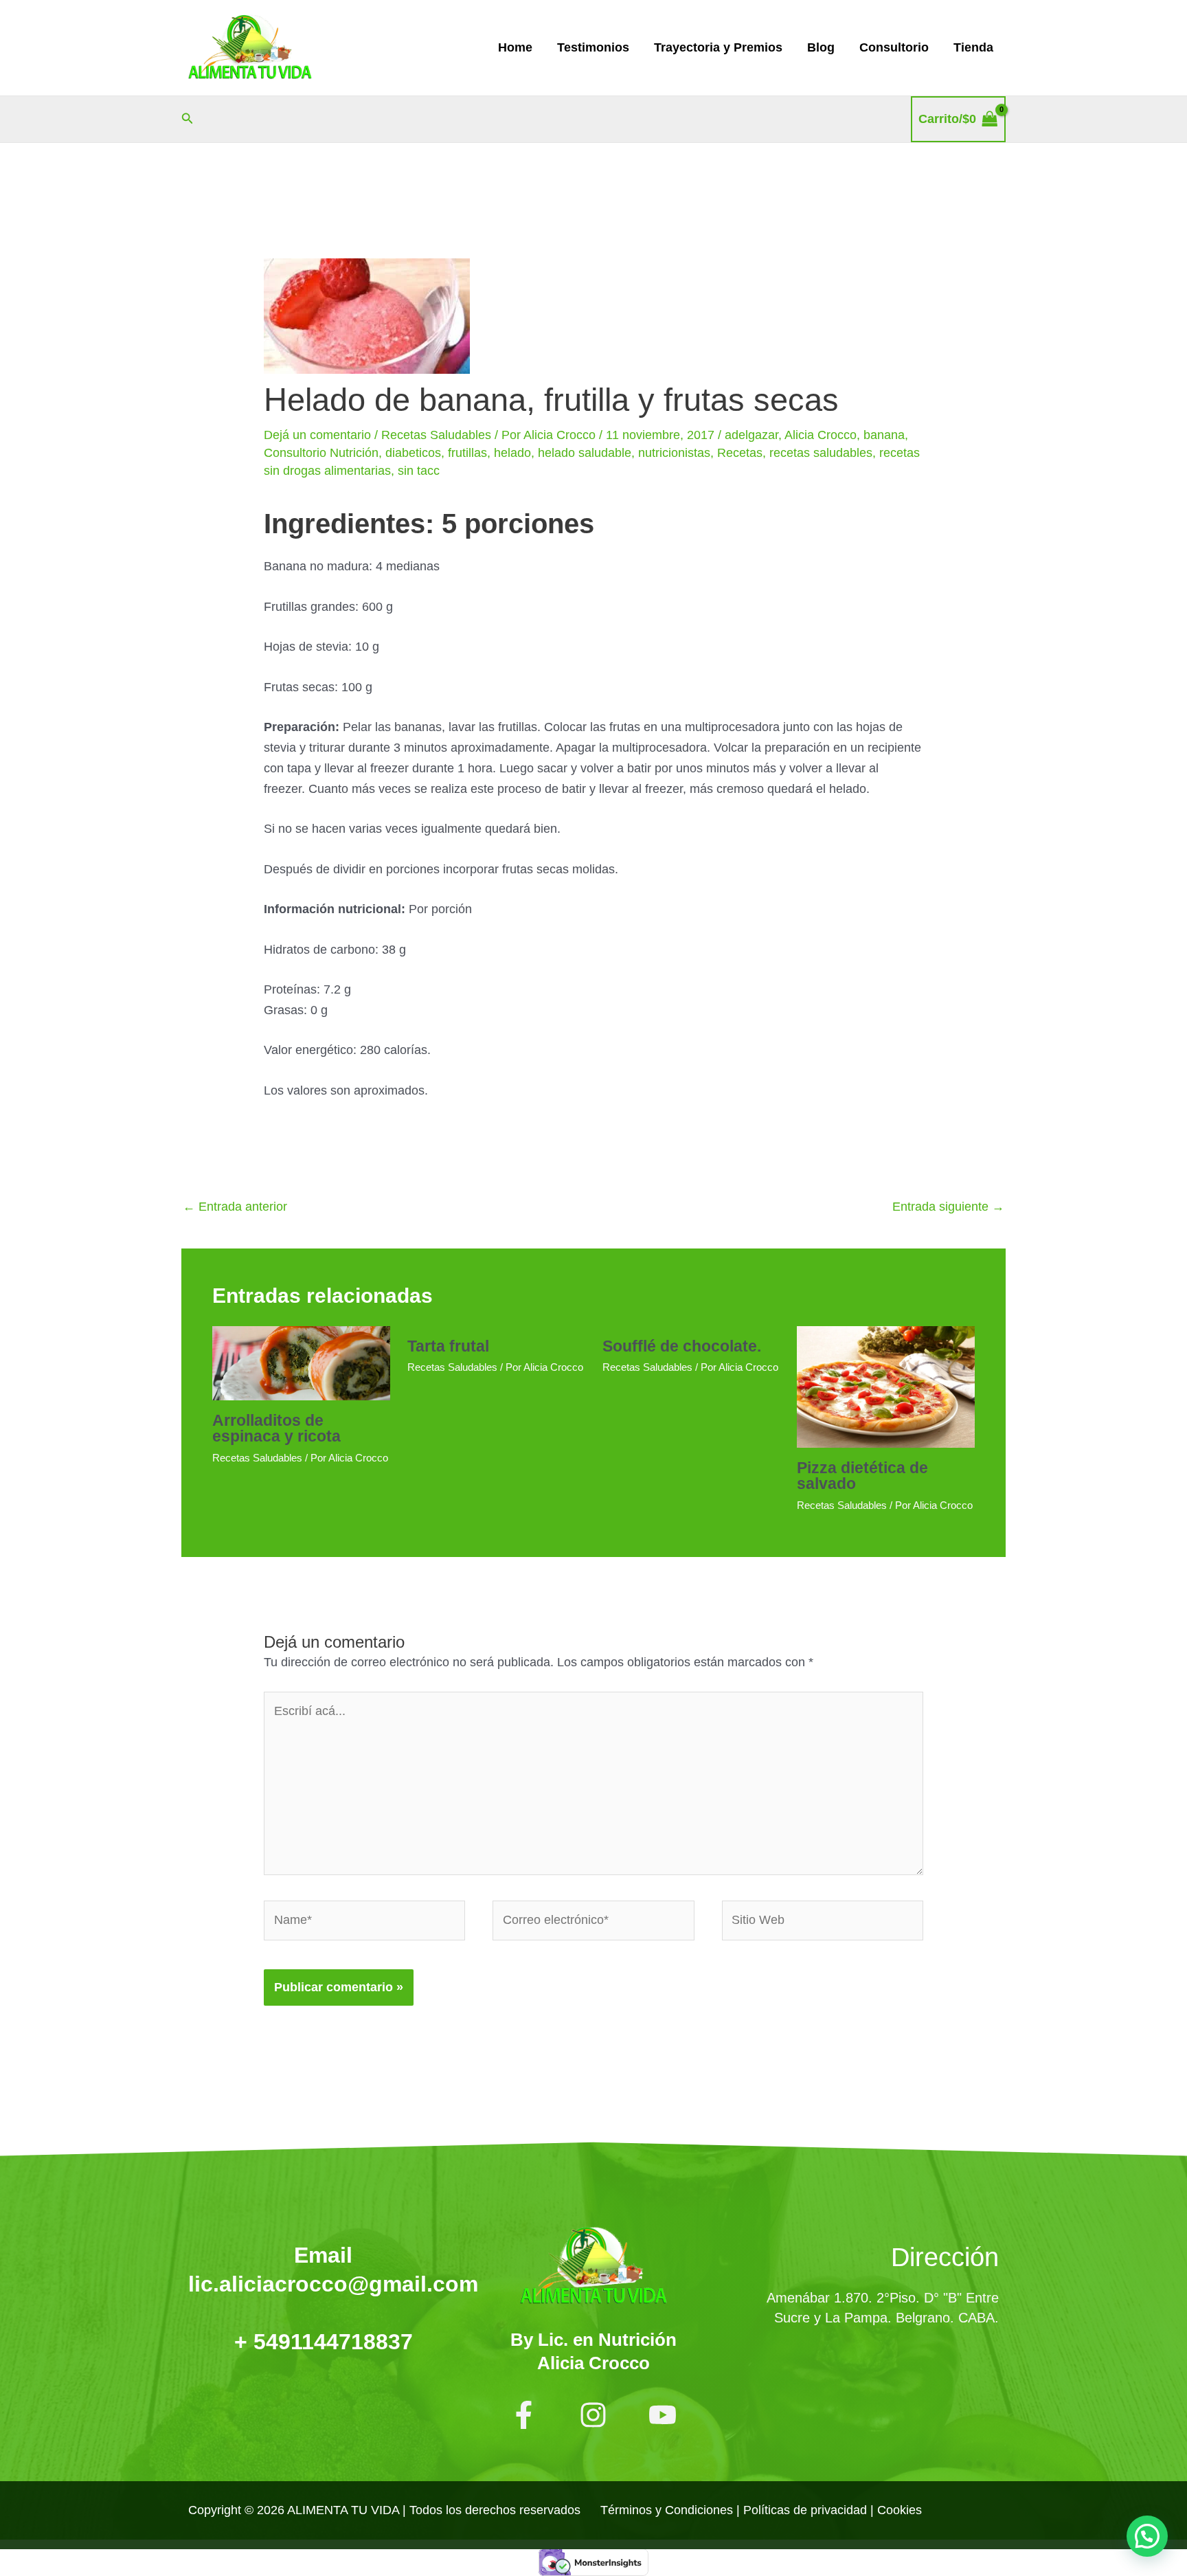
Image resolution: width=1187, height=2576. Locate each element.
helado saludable (585, 453)
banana (884, 435)
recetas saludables (821, 453)
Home (515, 47)
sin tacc (419, 471)
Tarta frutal (448, 1346)
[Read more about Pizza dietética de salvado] (886, 1386)
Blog (821, 47)
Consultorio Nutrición (321, 453)
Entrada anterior (235, 1207)
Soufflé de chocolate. (682, 1346)
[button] (188, 119)
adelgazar (751, 435)
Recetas (740, 453)
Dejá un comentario (317, 435)
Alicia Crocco (821, 435)
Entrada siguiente (948, 1207)
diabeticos (413, 453)
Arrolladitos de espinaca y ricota (276, 1428)
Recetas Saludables (436, 435)
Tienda (973, 47)
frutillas (467, 453)
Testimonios (593, 47)
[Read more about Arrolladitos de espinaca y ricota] (301, 1363)
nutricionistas (674, 453)
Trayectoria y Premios (718, 47)
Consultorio (894, 47)
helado (512, 453)
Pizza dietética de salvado (862, 1476)
